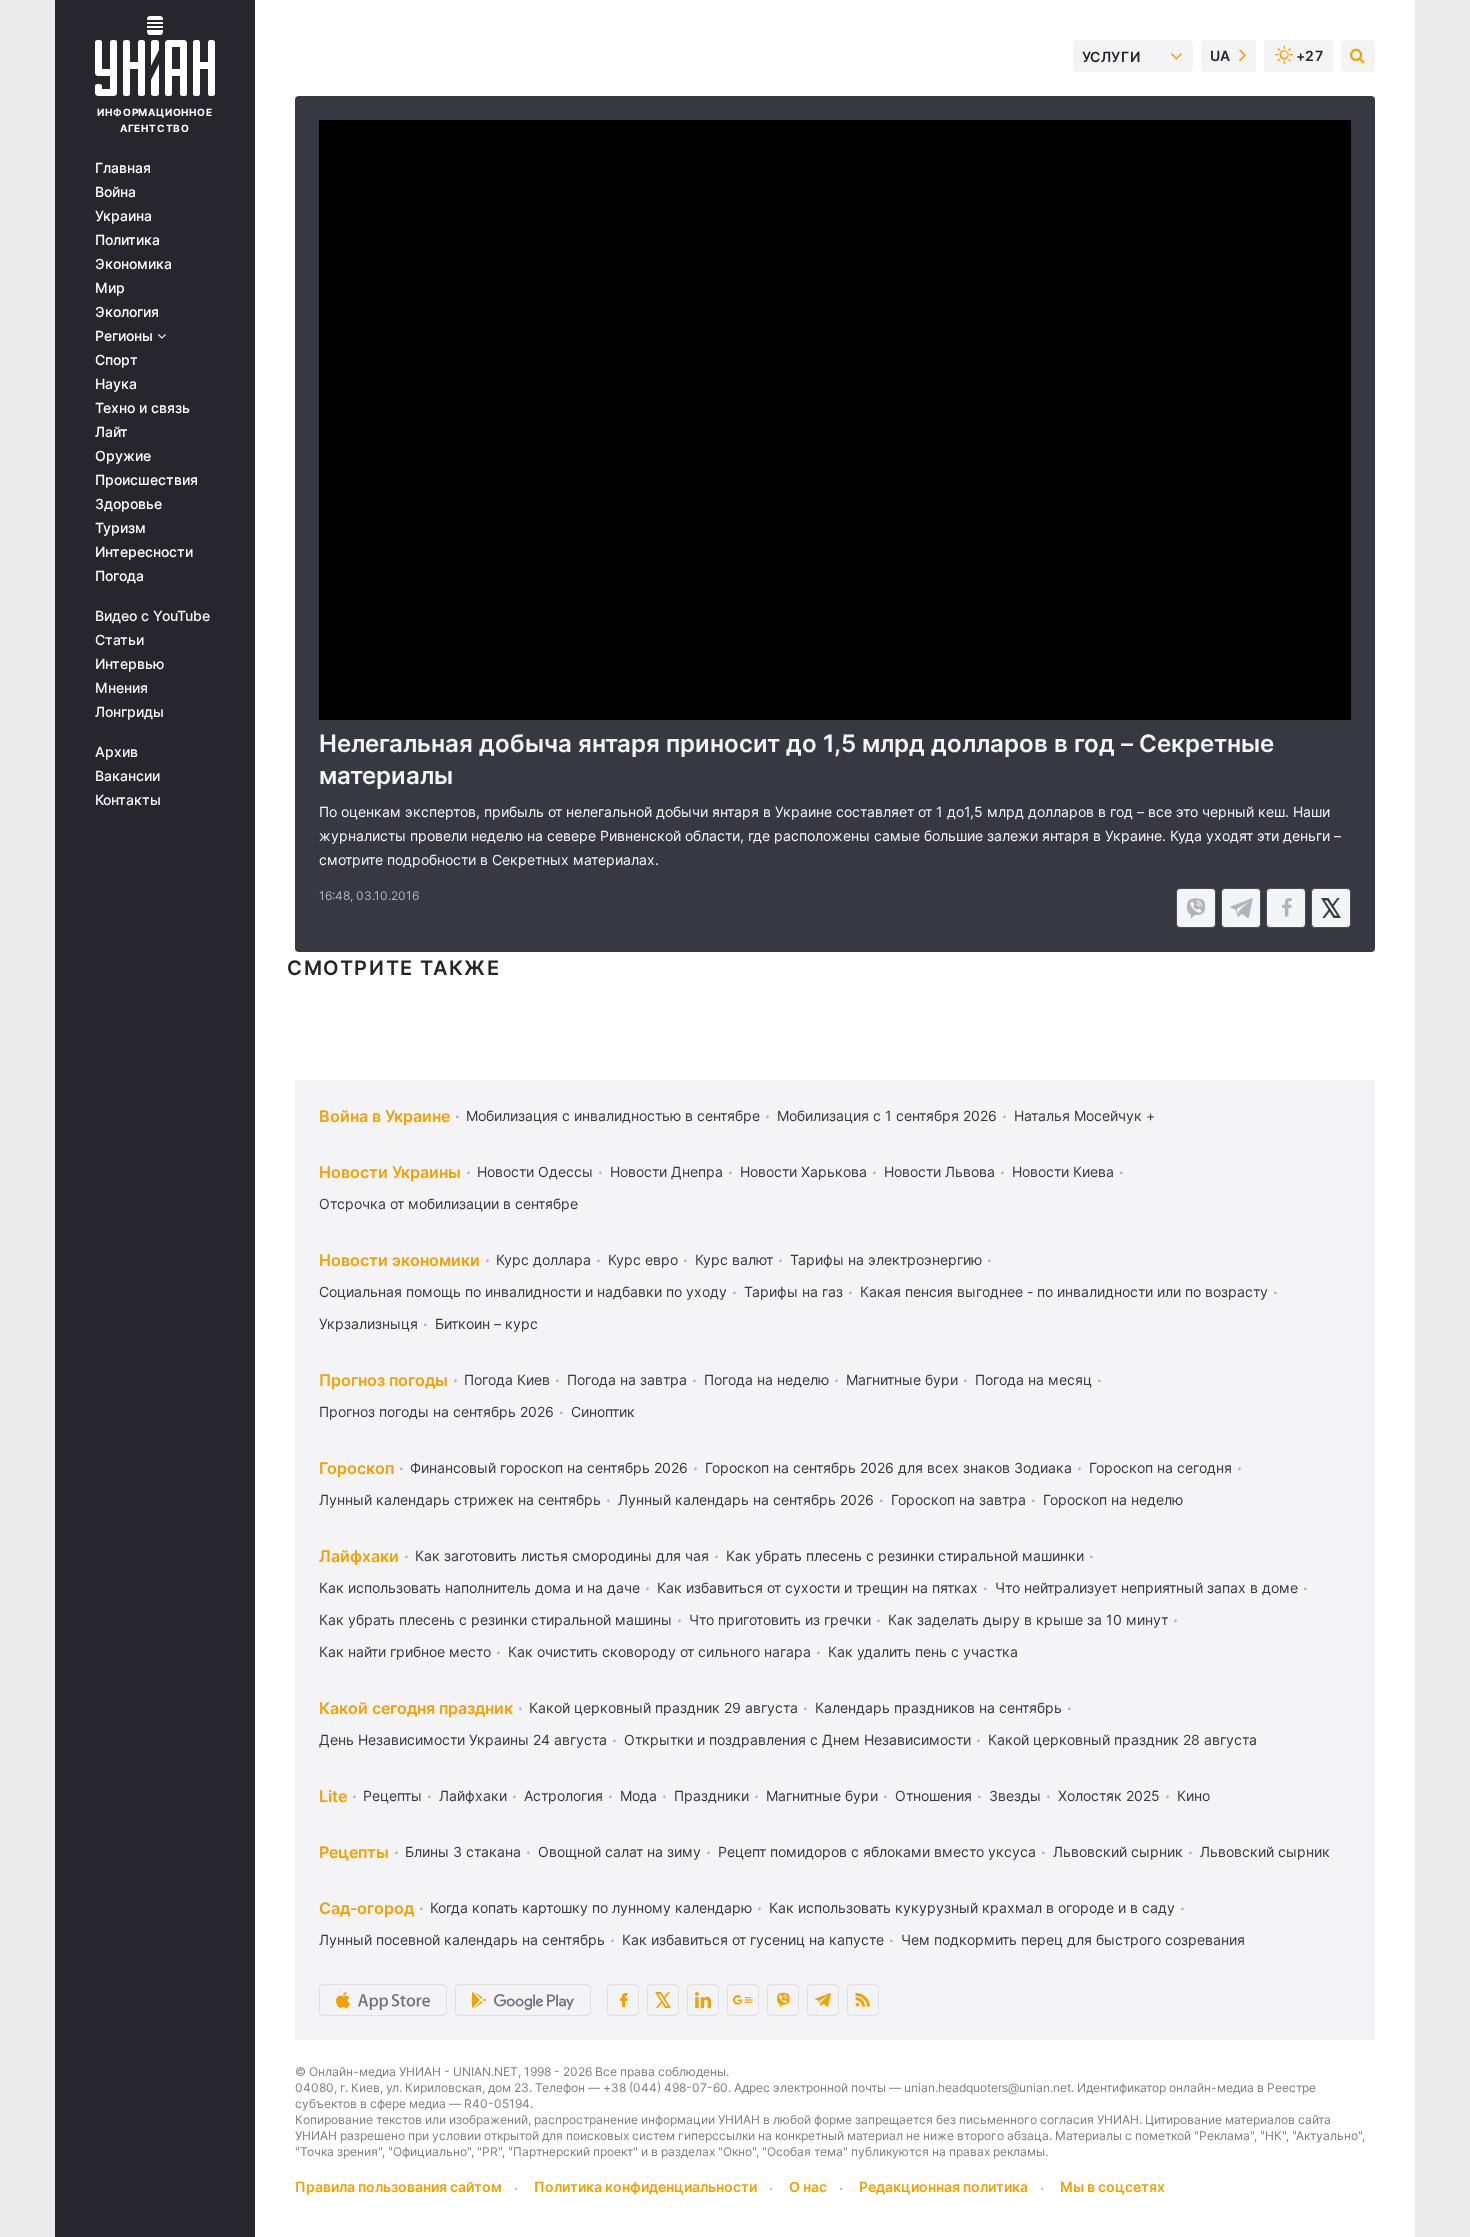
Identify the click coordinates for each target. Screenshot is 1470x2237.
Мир (110, 288)
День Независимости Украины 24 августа (463, 1739)
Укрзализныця (368, 1323)
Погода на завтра (627, 1379)
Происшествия (146, 480)
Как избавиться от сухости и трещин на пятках (817, 1587)
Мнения (121, 688)
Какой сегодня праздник (416, 1708)
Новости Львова (939, 1171)
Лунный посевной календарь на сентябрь (462, 1939)
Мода (638, 1795)
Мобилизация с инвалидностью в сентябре (613, 1115)
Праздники (711, 1795)
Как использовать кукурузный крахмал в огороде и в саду (972, 1907)
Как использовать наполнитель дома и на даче (479, 1587)
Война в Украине (384, 1116)
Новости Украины (390, 1172)
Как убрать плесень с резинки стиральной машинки (905, 1555)
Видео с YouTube (152, 616)
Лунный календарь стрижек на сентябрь (460, 1499)
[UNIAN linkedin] (703, 2000)
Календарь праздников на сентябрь (938, 1707)
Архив (116, 752)
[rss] (863, 2000)
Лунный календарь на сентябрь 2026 (746, 1499)
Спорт (116, 360)
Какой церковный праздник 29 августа (663, 1707)
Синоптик (603, 1411)
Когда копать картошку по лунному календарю (591, 1907)
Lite (333, 1796)
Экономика (133, 264)
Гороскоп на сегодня (1160, 1467)
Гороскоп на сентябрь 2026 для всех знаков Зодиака (888, 1467)
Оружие (123, 456)
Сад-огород (366, 1908)
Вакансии (127, 776)
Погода (119, 576)
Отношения (933, 1795)
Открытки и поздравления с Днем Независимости (797, 1739)
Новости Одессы (535, 1171)
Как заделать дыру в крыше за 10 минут (1028, 1619)
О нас (808, 2186)
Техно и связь (142, 408)
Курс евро (643, 1259)
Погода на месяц (1033, 1379)
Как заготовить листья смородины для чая (562, 1555)
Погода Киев (507, 1379)
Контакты (128, 800)
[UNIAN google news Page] (743, 2000)
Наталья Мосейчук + (1084, 1115)
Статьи (119, 640)
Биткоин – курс (486, 1323)
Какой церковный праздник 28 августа (1122, 1739)
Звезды (1015, 1795)
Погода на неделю (766, 1379)
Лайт (111, 432)
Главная (123, 168)
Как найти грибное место (405, 1651)
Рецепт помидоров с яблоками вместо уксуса (877, 1851)
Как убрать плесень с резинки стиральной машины (495, 1619)
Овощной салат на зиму (619, 1851)
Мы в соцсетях (1112, 2186)
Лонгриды (129, 712)
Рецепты (392, 1795)
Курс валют (734, 1259)
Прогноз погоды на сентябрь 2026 (436, 1411)
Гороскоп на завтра (958, 1499)
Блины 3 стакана (463, 1851)
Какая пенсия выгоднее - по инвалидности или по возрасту (1064, 1291)
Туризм (120, 528)
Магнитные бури (902, 1379)
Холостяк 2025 (1109, 1795)
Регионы (126, 336)
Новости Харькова (803, 1171)
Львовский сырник (1118, 1851)
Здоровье (128, 504)
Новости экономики (399, 1260)
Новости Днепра (666, 1171)
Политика (127, 240)
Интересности (144, 552)
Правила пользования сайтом (398, 2186)
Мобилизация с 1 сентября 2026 (887, 1115)
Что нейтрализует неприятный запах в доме (1146, 1587)
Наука (116, 384)
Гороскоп (356, 1468)
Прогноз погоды (383, 1380)
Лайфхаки (359, 1556)
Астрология (563, 1795)
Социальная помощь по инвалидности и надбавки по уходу (523, 1291)
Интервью (129, 664)
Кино (1193, 1795)
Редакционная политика (943, 2186)
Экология (127, 312)
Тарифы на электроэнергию (886, 1259)
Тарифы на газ (793, 1291)
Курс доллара (543, 1259)
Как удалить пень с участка (923, 1651)
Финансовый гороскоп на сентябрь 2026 (549, 1467)
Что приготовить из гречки (780, 1619)
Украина (123, 216)
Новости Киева (1063, 1171)
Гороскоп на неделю (1113, 1499)
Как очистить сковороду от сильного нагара (659, 1651)
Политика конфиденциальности (645, 2186)
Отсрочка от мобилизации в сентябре (448, 1203)
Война (115, 192)
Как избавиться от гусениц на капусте (753, 1939)
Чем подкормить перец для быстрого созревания (1073, 1939)
